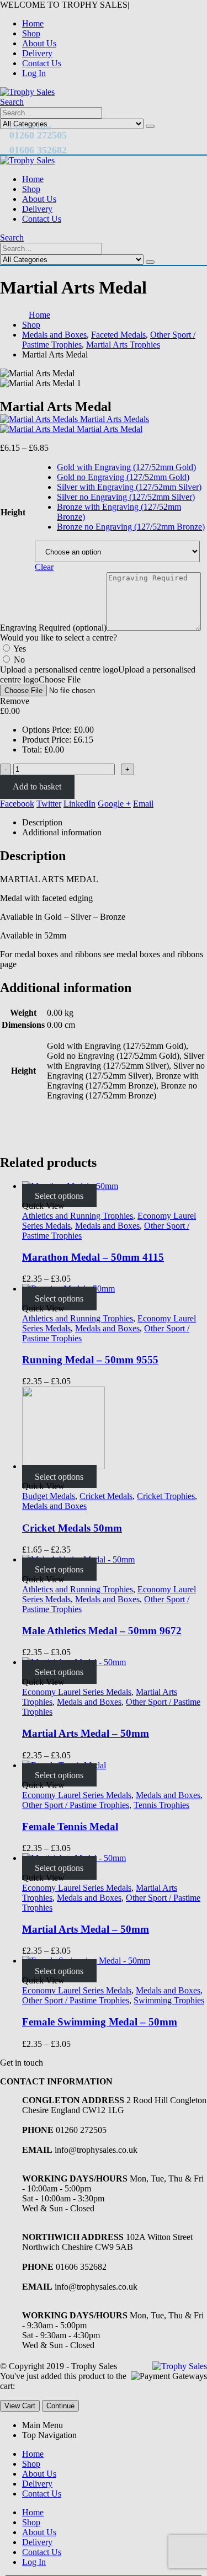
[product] (115, 1961)
